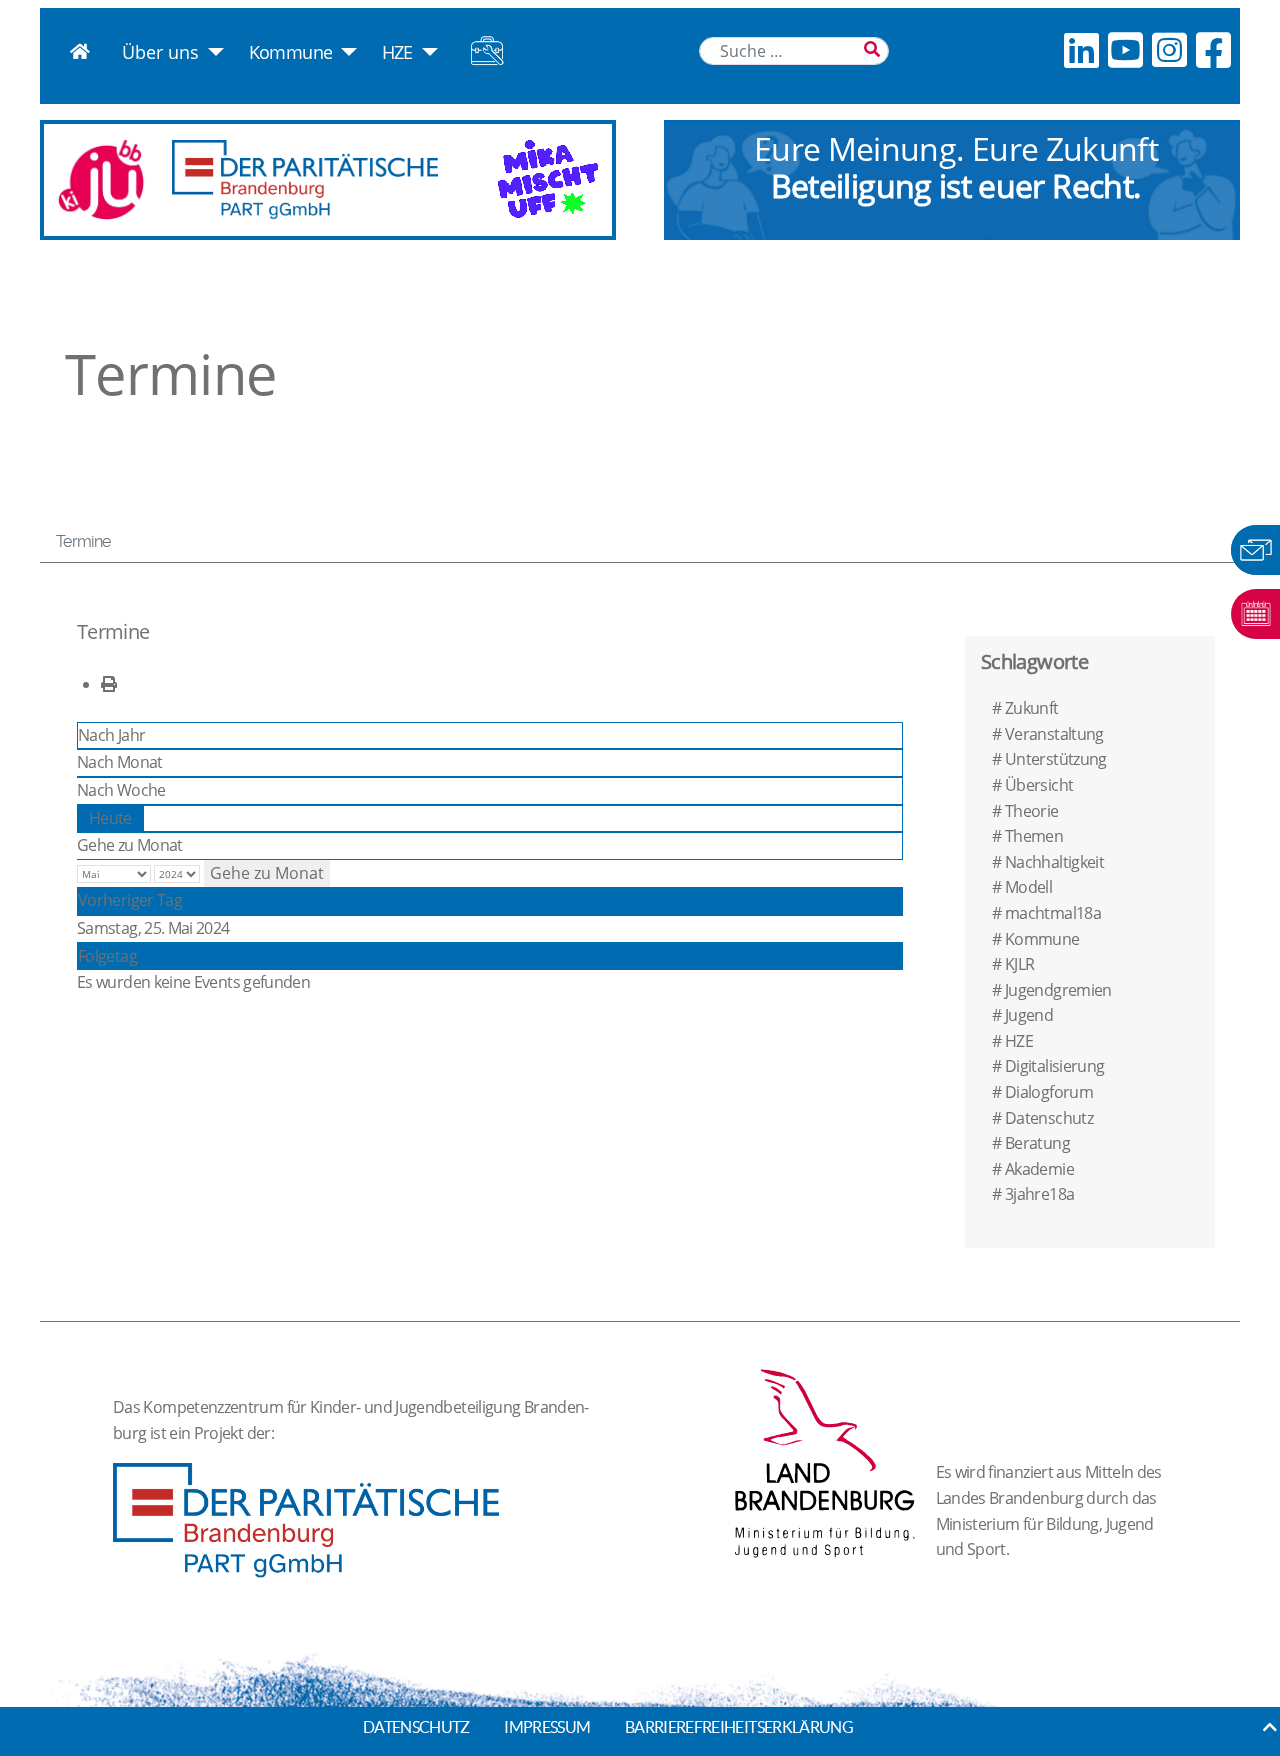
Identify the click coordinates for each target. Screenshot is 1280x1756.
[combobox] (794, 51)
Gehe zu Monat (130, 845)
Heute (110, 818)
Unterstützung (1056, 759)
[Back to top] (1270, 1727)
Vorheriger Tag (130, 900)
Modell (1028, 887)
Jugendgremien (1058, 990)
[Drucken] (108, 684)
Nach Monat (120, 762)
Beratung (1037, 1143)
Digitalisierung (1054, 1066)
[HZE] (425, 52)
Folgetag (107, 956)
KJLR (1019, 964)
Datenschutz (1049, 1118)
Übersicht (1039, 785)
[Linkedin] (1081, 49)
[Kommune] (344, 52)
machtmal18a (1053, 913)
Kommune (291, 52)
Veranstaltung (1054, 734)
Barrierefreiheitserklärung (739, 1727)
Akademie (1039, 1169)
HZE (397, 52)
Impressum (547, 1727)
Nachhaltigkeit (1054, 862)
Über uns (160, 52)
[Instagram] (1169, 49)
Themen (1034, 836)
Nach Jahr (111, 735)
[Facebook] (1213, 49)
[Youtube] (1125, 49)
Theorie (1032, 811)
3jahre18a (1039, 1194)
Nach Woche (121, 790)
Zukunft (1032, 708)
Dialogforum (1049, 1092)
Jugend (1029, 1015)
